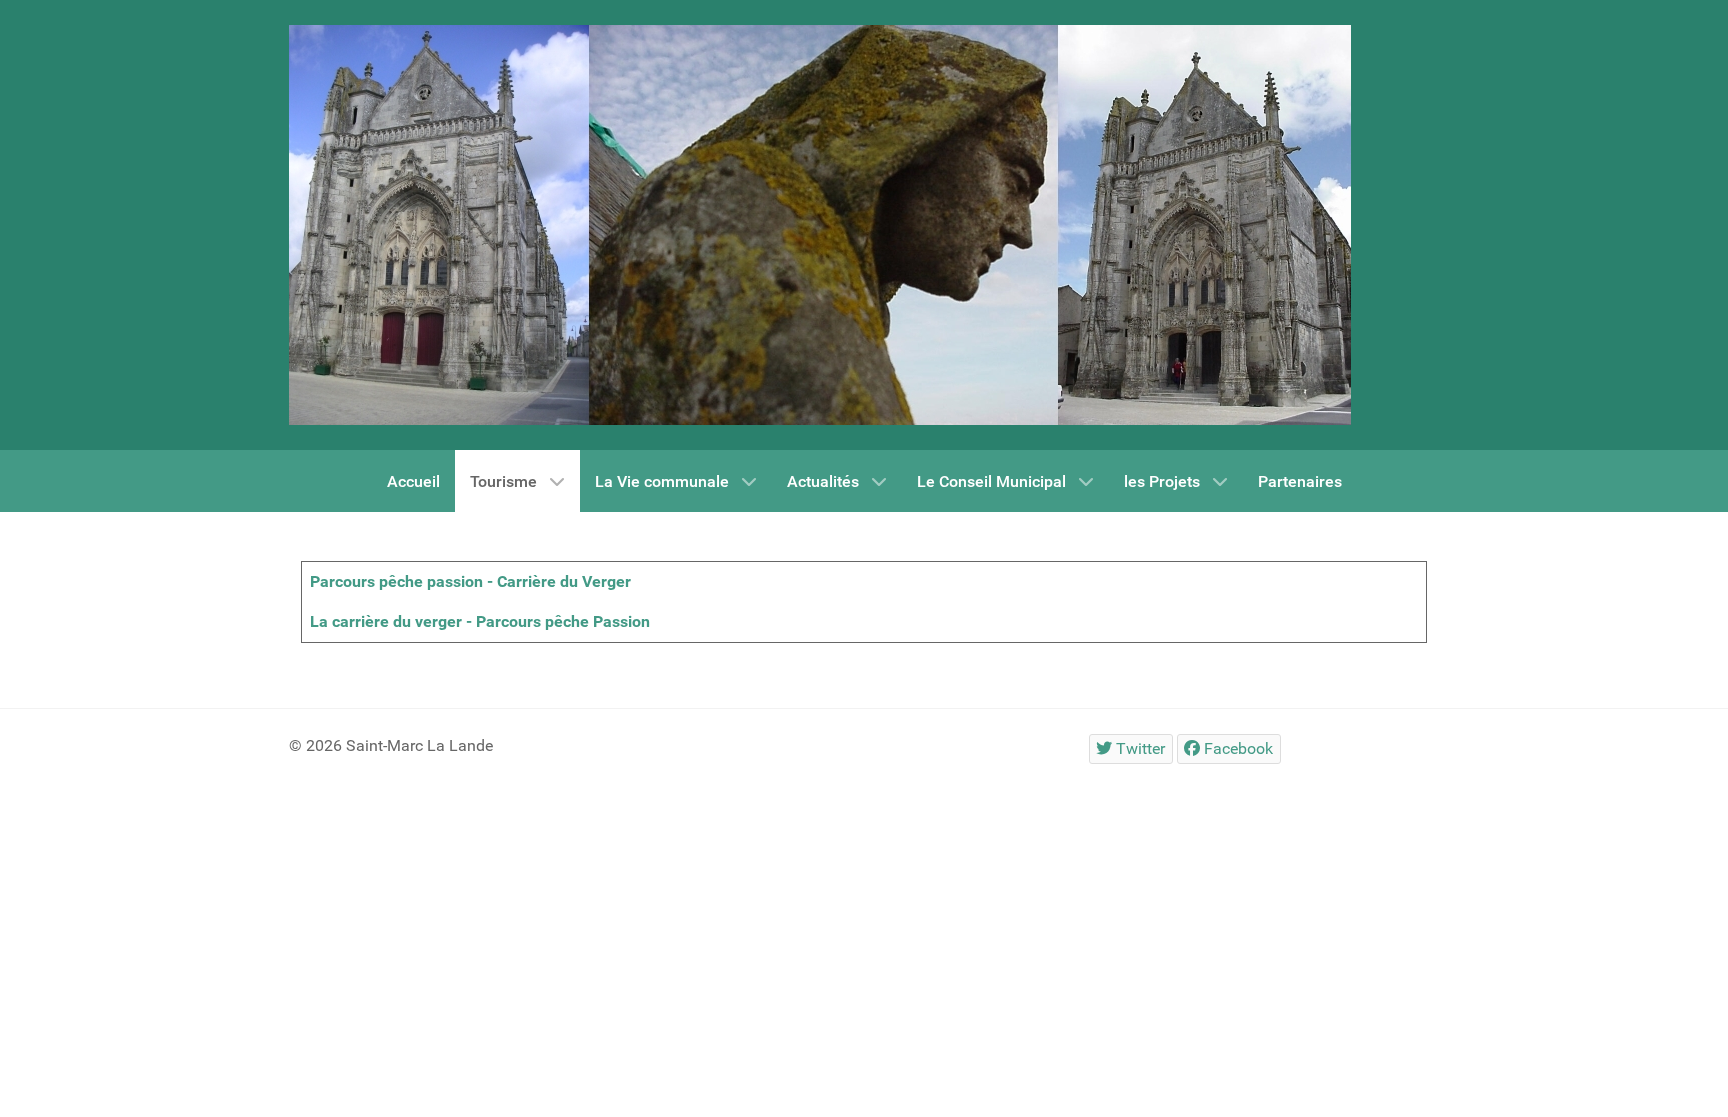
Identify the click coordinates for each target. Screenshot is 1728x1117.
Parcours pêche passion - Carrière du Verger (470, 581)
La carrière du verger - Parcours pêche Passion (480, 621)
